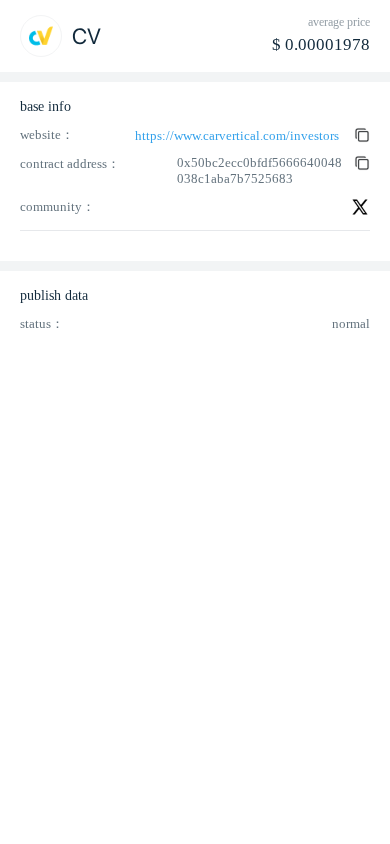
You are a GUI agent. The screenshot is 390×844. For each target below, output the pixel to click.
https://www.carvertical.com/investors (237, 135)
